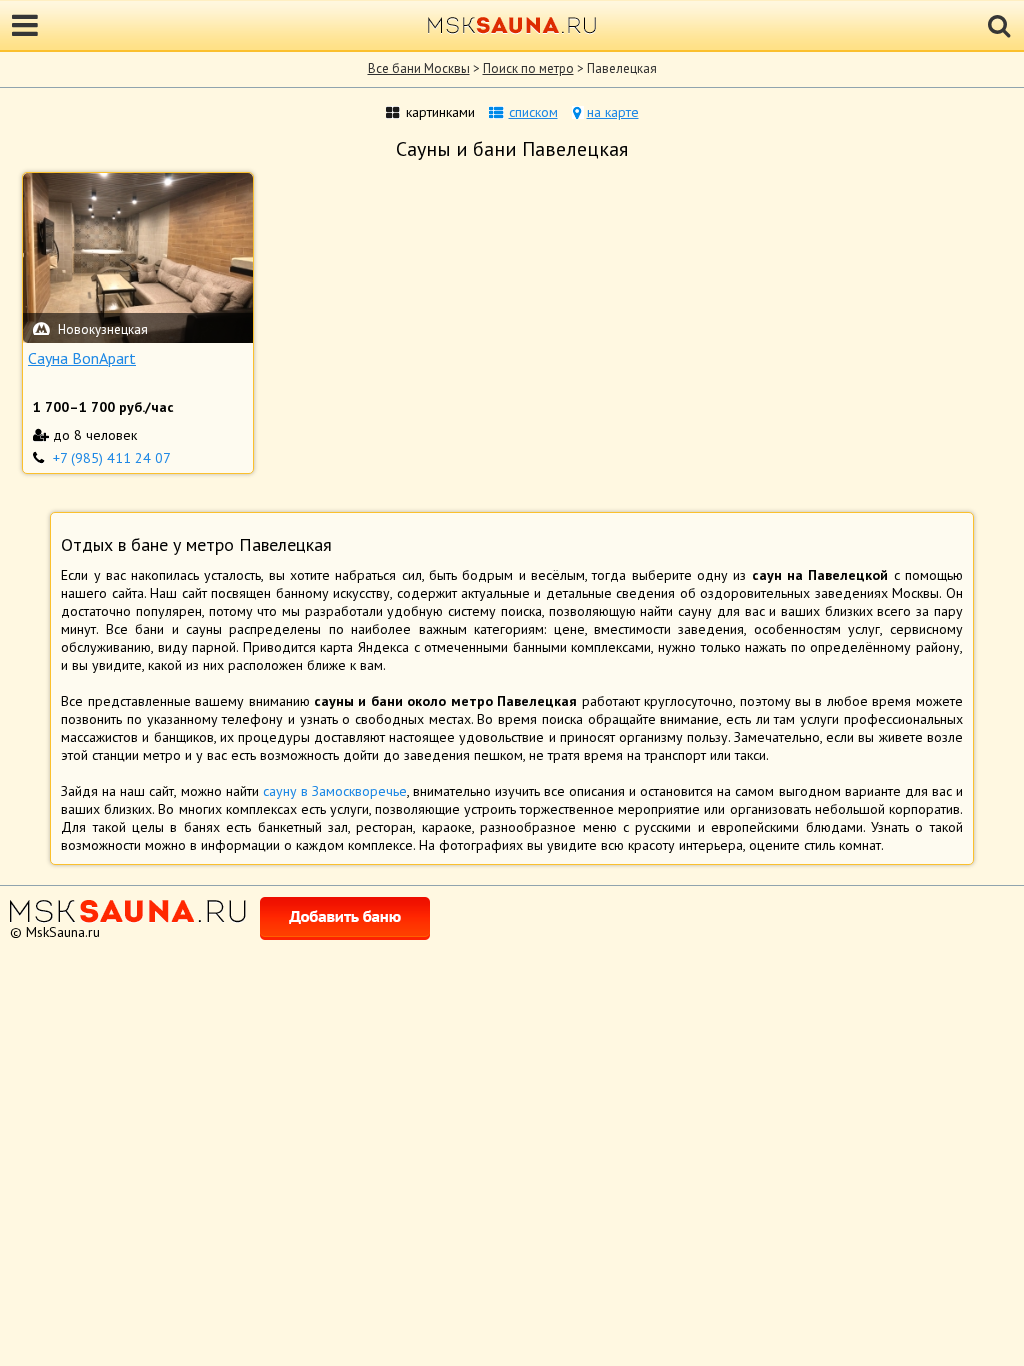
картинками (440, 112)
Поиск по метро (528, 68)
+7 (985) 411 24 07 (112, 458)
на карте (613, 112)
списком (533, 112)
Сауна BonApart (82, 358)
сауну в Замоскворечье (335, 791)
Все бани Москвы (419, 68)
